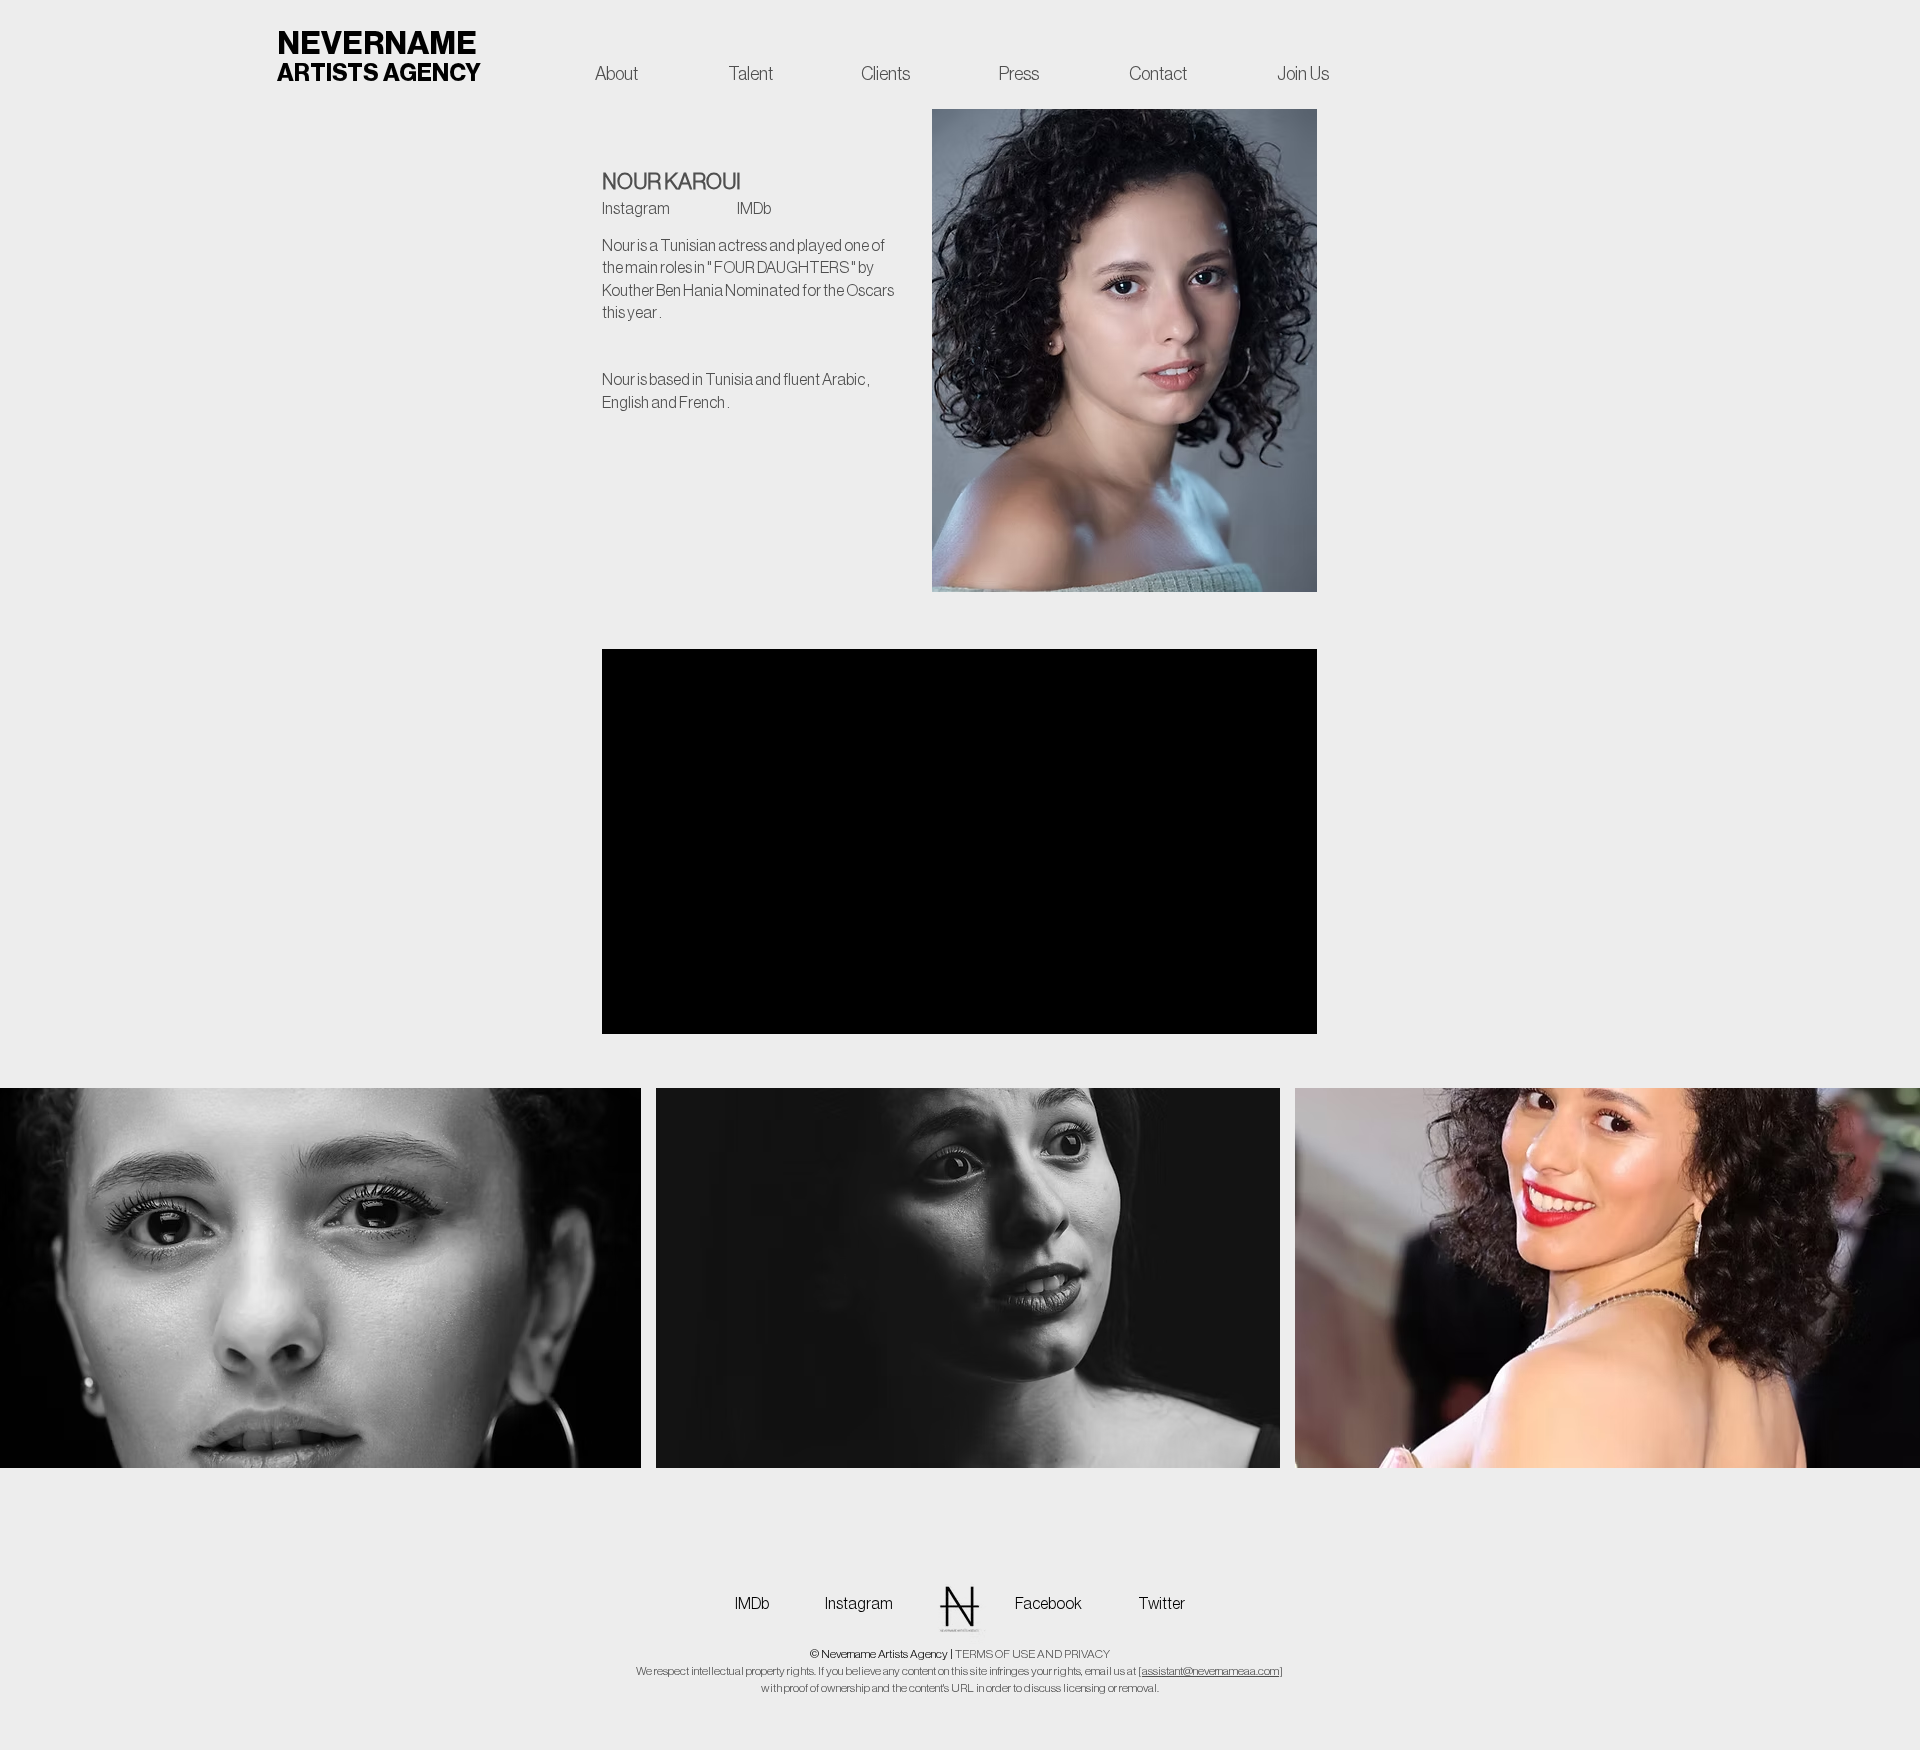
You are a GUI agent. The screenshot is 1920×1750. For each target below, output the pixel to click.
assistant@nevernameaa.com (1210, 1671)
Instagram (859, 1604)
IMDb (761, 1604)
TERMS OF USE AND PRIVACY (1032, 1654)
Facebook (1048, 1604)
